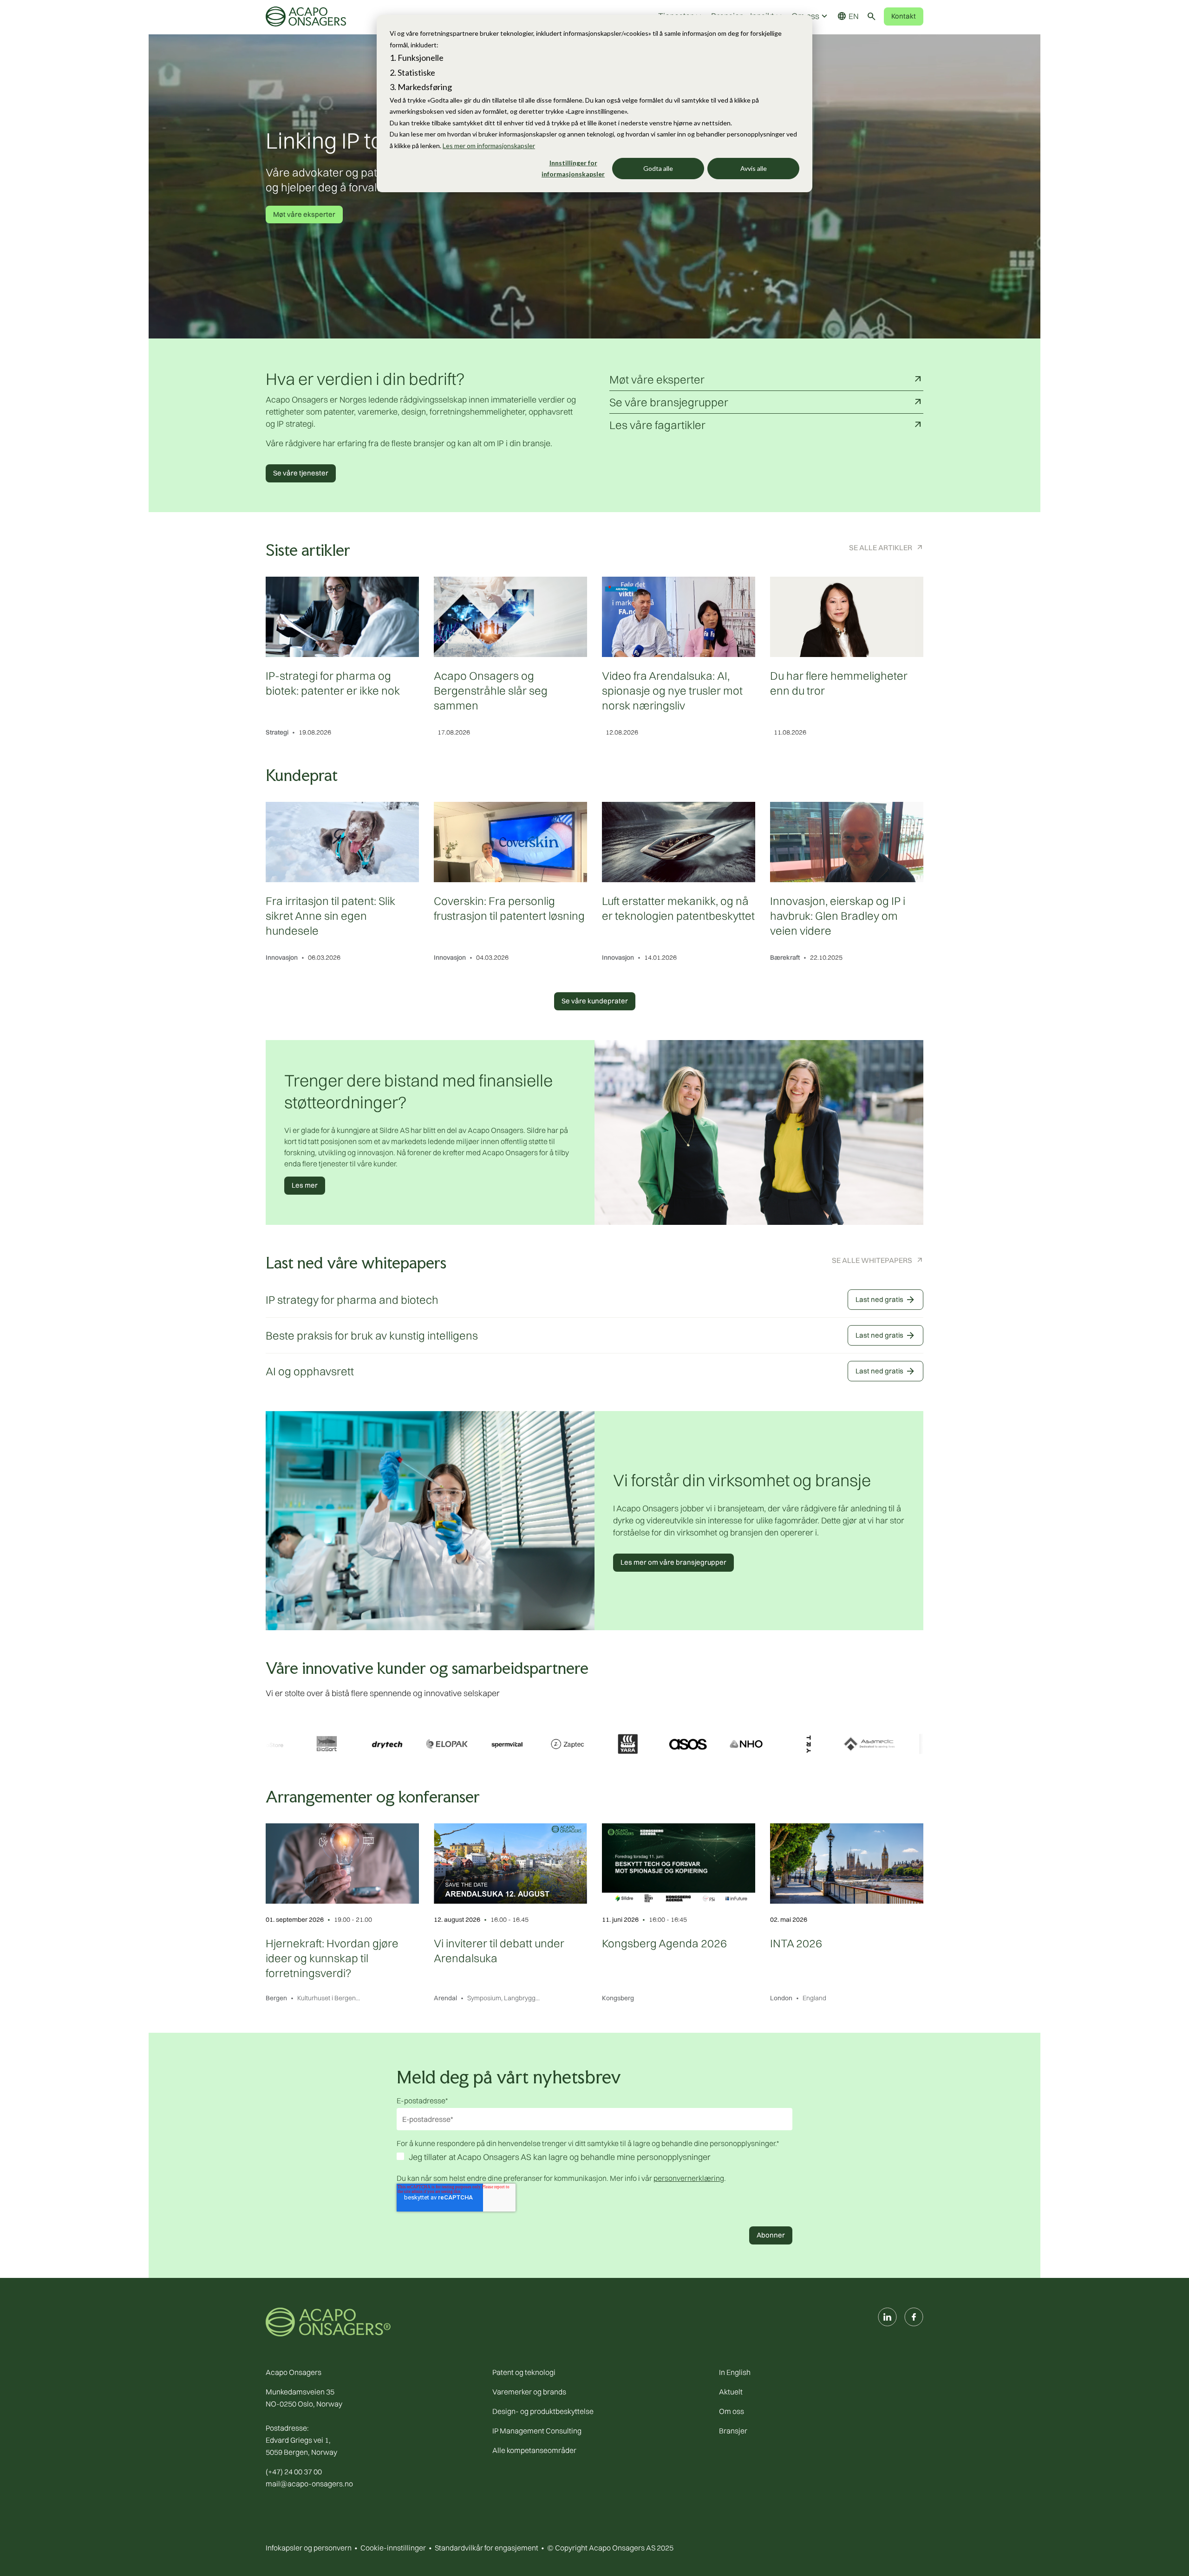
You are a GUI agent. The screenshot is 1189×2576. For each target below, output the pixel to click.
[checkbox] (594, 2158)
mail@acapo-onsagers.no (309, 2484)
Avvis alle (754, 168)
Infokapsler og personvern (309, 2548)
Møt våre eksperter (304, 214)
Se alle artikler (881, 547)
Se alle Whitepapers (872, 1260)
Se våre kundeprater (595, 1001)
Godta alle (658, 168)
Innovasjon (282, 957)
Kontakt (904, 16)
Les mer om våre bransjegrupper (673, 1562)
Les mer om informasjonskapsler (489, 146)
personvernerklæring (689, 2178)
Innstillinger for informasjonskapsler (573, 169)
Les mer (305, 1185)
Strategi (277, 732)
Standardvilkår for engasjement (487, 2548)
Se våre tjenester (301, 473)
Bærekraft (785, 957)
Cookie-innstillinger (393, 2548)
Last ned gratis (885, 1300)
